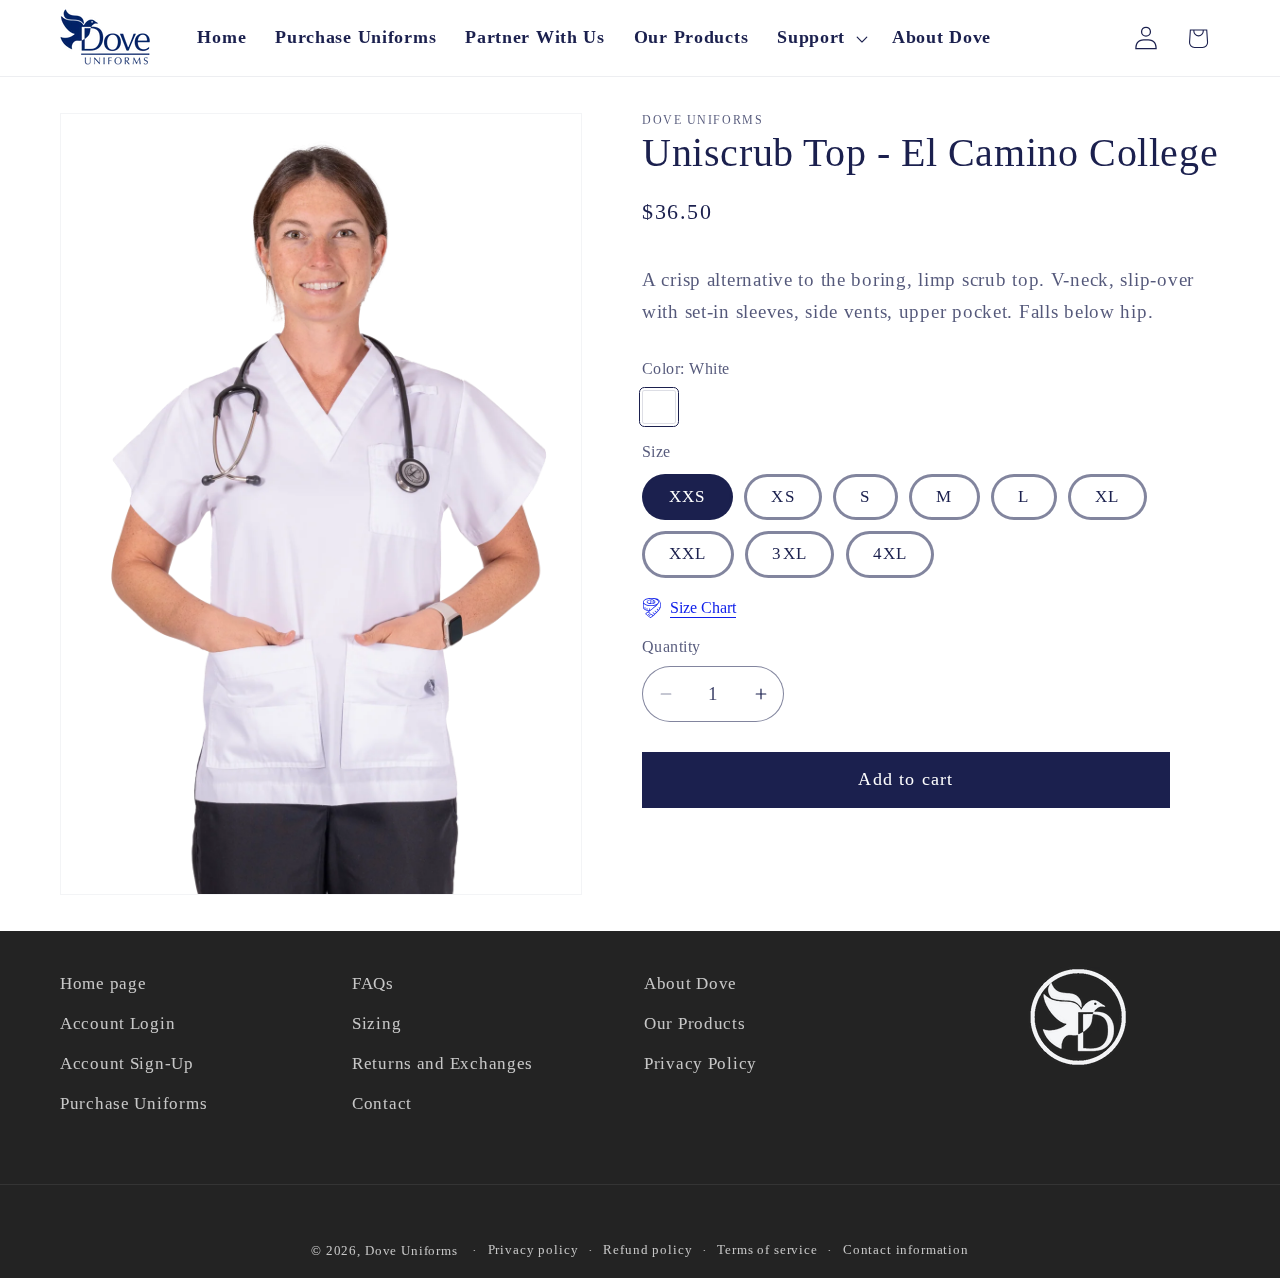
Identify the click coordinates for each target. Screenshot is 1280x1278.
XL (1107, 496)
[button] (820, 37)
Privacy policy (533, 1249)
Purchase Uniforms (133, 1103)
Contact (382, 1103)
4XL (890, 553)
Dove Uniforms (411, 1250)
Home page (103, 983)
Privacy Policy (700, 1063)
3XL (789, 553)
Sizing (376, 1023)
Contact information (906, 1249)
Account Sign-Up (127, 1063)
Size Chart (703, 607)
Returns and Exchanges (442, 1063)
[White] (659, 407)
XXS (687, 496)
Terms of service (767, 1249)
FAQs (373, 983)
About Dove (690, 983)
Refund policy (647, 1249)
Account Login (117, 1023)
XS (782, 496)
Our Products (695, 1023)
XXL (688, 553)
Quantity (671, 646)
